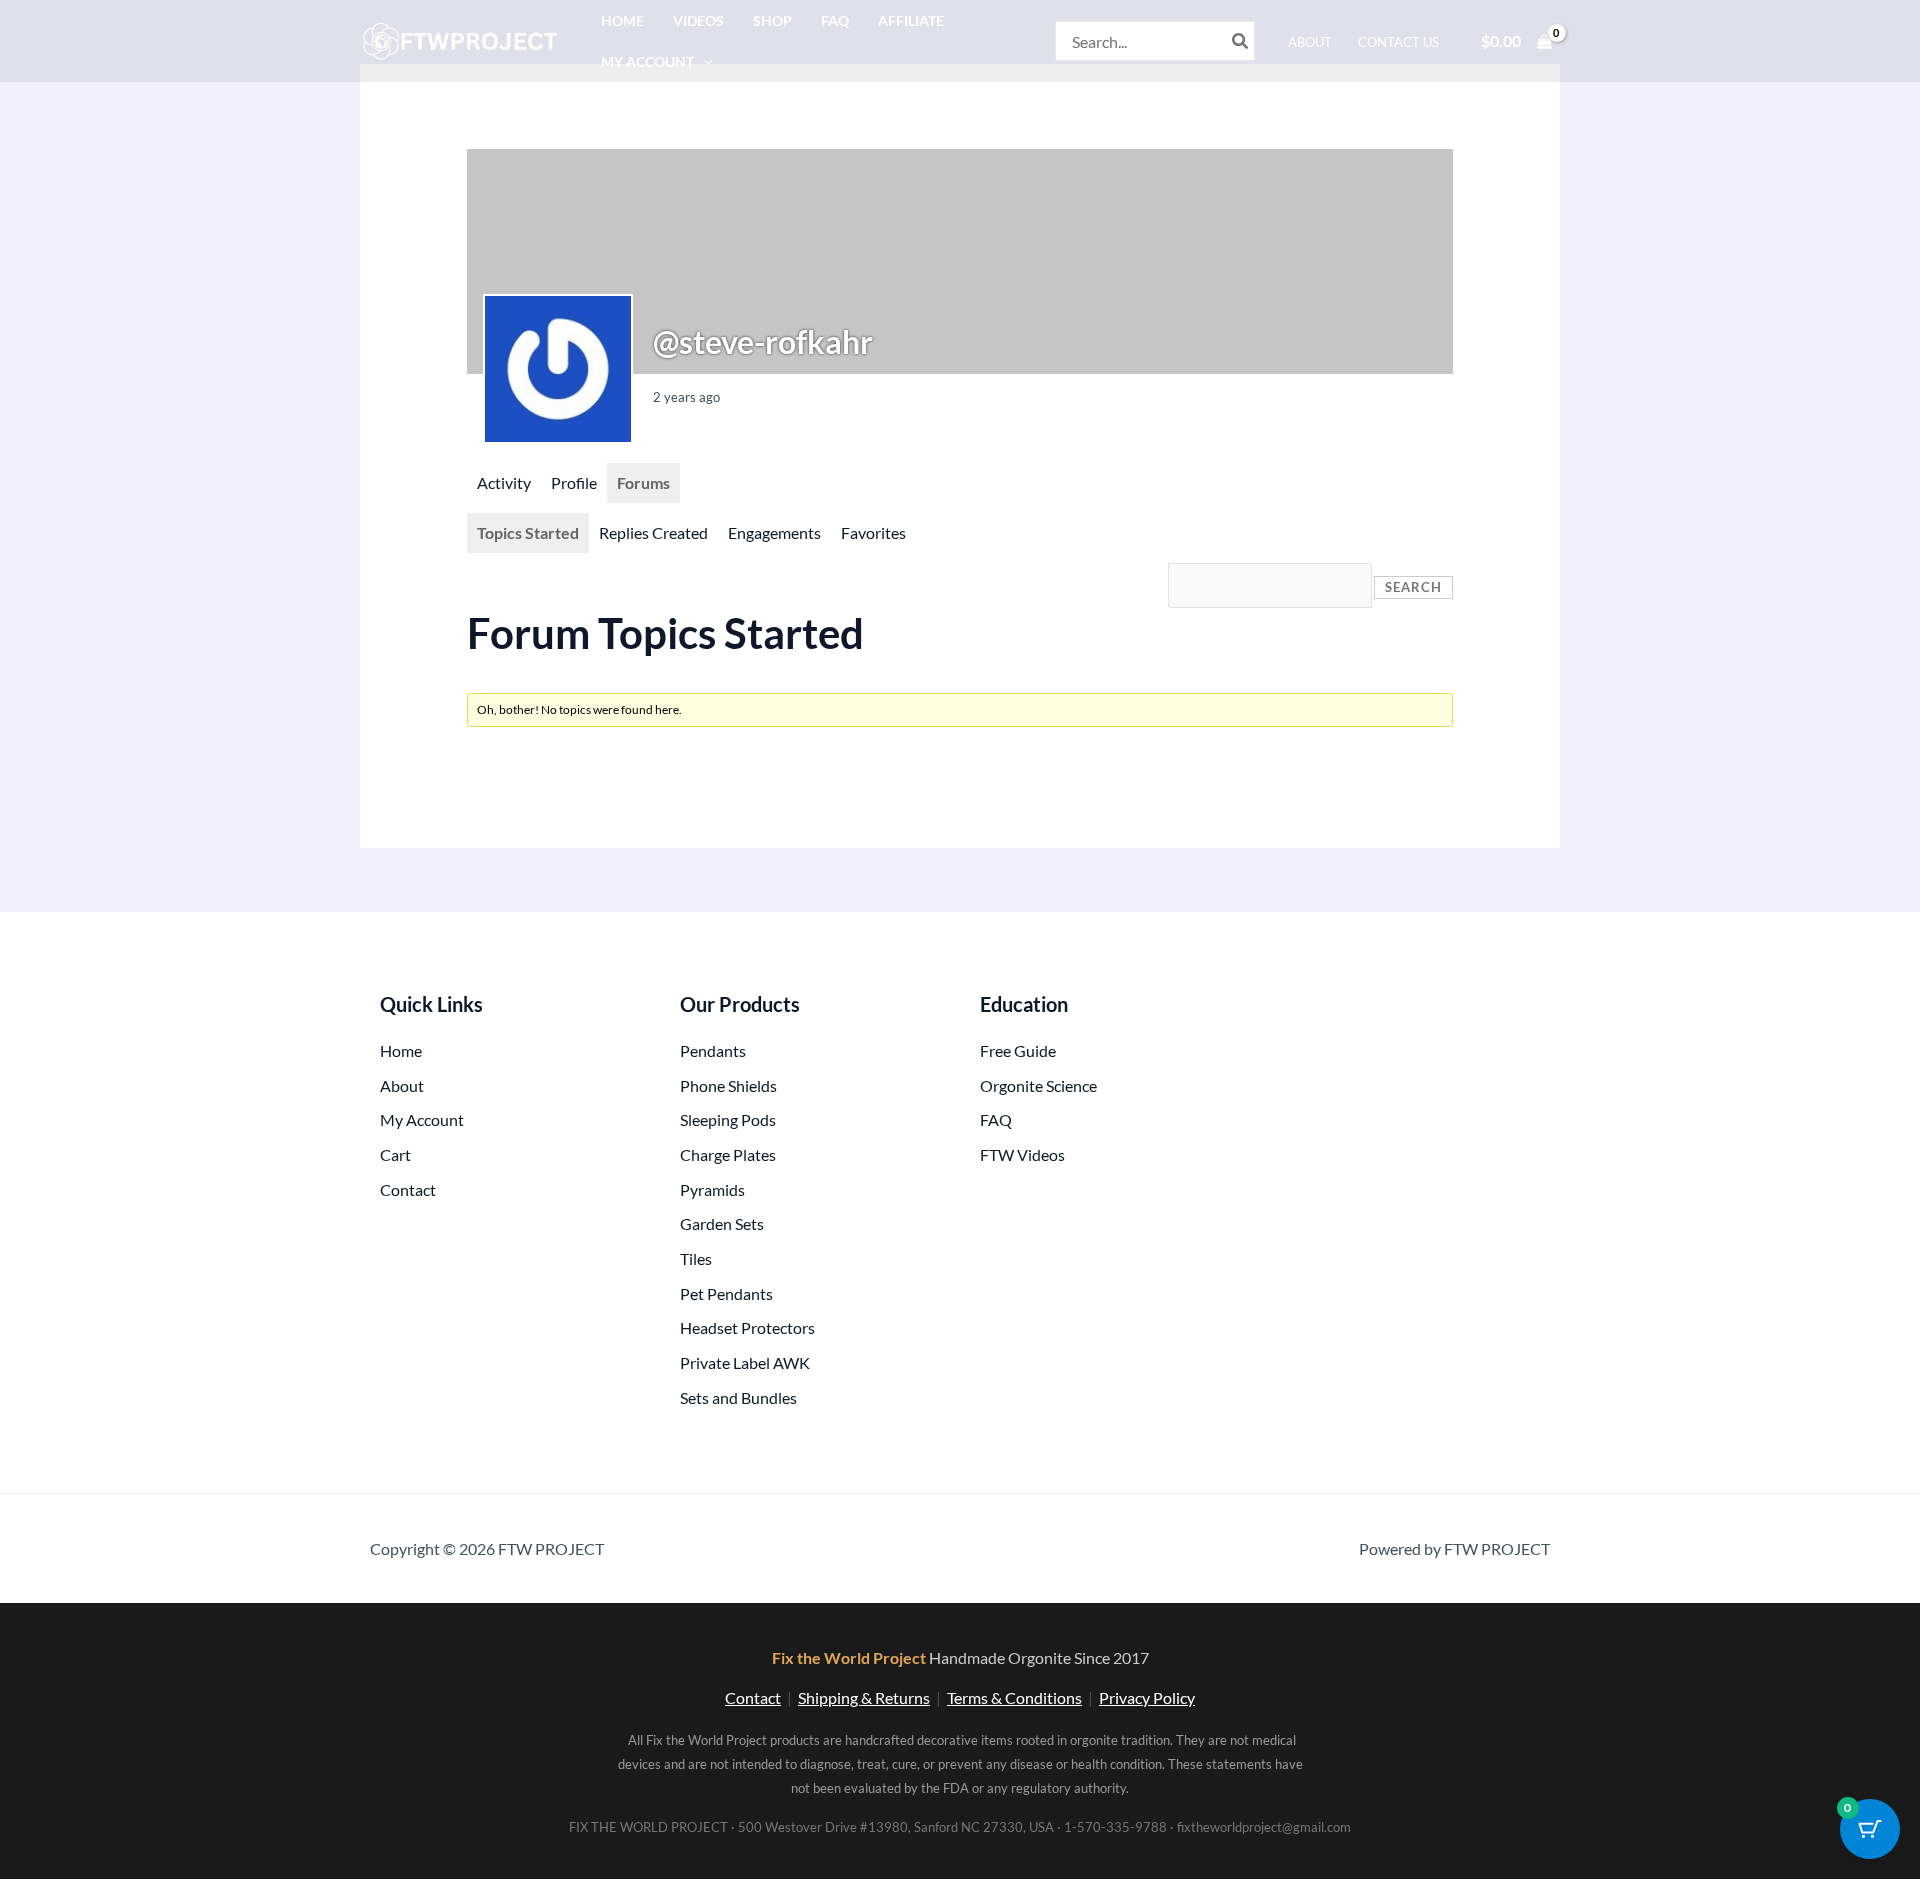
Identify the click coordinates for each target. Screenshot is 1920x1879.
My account (647, 61)
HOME (622, 20)
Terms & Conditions (1014, 1697)
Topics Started (528, 532)
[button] (703, 61)
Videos (698, 20)
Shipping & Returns (864, 1697)
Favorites (873, 532)
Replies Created (653, 532)
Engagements (774, 532)
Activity (504, 482)
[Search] (1241, 41)
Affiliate (911, 20)
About (1310, 42)
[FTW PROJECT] (463, 38)
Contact (753, 1697)
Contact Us (1398, 42)
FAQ (835, 20)
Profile (574, 482)
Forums (643, 482)
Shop (772, 20)
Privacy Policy (1147, 1697)
